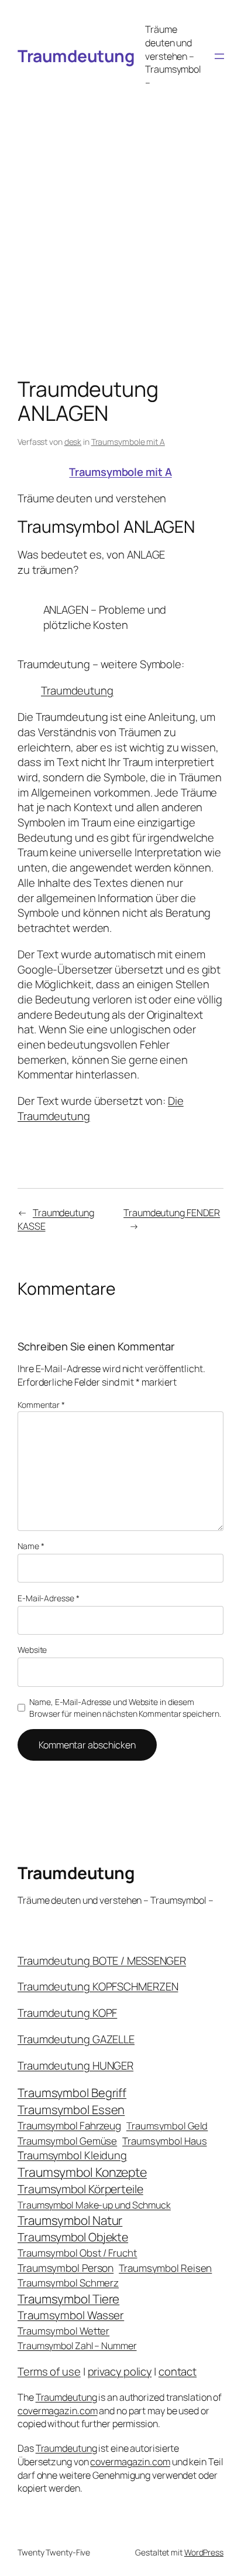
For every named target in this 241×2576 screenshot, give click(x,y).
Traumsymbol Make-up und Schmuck (94, 2205)
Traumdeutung (76, 56)
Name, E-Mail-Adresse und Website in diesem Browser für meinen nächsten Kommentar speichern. (125, 1708)
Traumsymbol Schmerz (68, 2283)
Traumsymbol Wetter (63, 2331)
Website (32, 1650)
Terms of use (49, 2371)
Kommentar (41, 1405)
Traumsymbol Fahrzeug (69, 2126)
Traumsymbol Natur (70, 2220)
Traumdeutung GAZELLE (76, 2039)
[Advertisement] (120, 222)
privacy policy (120, 2371)
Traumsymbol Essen (71, 2109)
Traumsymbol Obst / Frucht (78, 2253)
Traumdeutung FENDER (172, 1213)
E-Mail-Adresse (48, 1598)
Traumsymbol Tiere (68, 2299)
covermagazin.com (57, 2411)
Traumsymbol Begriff (72, 2093)
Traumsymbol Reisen (165, 2268)
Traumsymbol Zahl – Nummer (77, 2346)
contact (178, 2371)
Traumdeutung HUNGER (75, 2065)
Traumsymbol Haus (164, 2141)
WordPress (204, 2552)
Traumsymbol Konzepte (82, 2172)
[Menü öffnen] (219, 56)
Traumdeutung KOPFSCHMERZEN (98, 1986)
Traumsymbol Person (66, 2268)
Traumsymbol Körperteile (80, 2189)
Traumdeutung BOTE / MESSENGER (102, 1961)
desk (73, 442)
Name (31, 1546)
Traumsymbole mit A (128, 442)
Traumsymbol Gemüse (67, 2141)
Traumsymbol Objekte (73, 2237)
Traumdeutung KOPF (67, 2013)
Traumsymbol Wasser (71, 2315)
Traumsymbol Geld (167, 2126)
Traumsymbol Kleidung (72, 2155)
